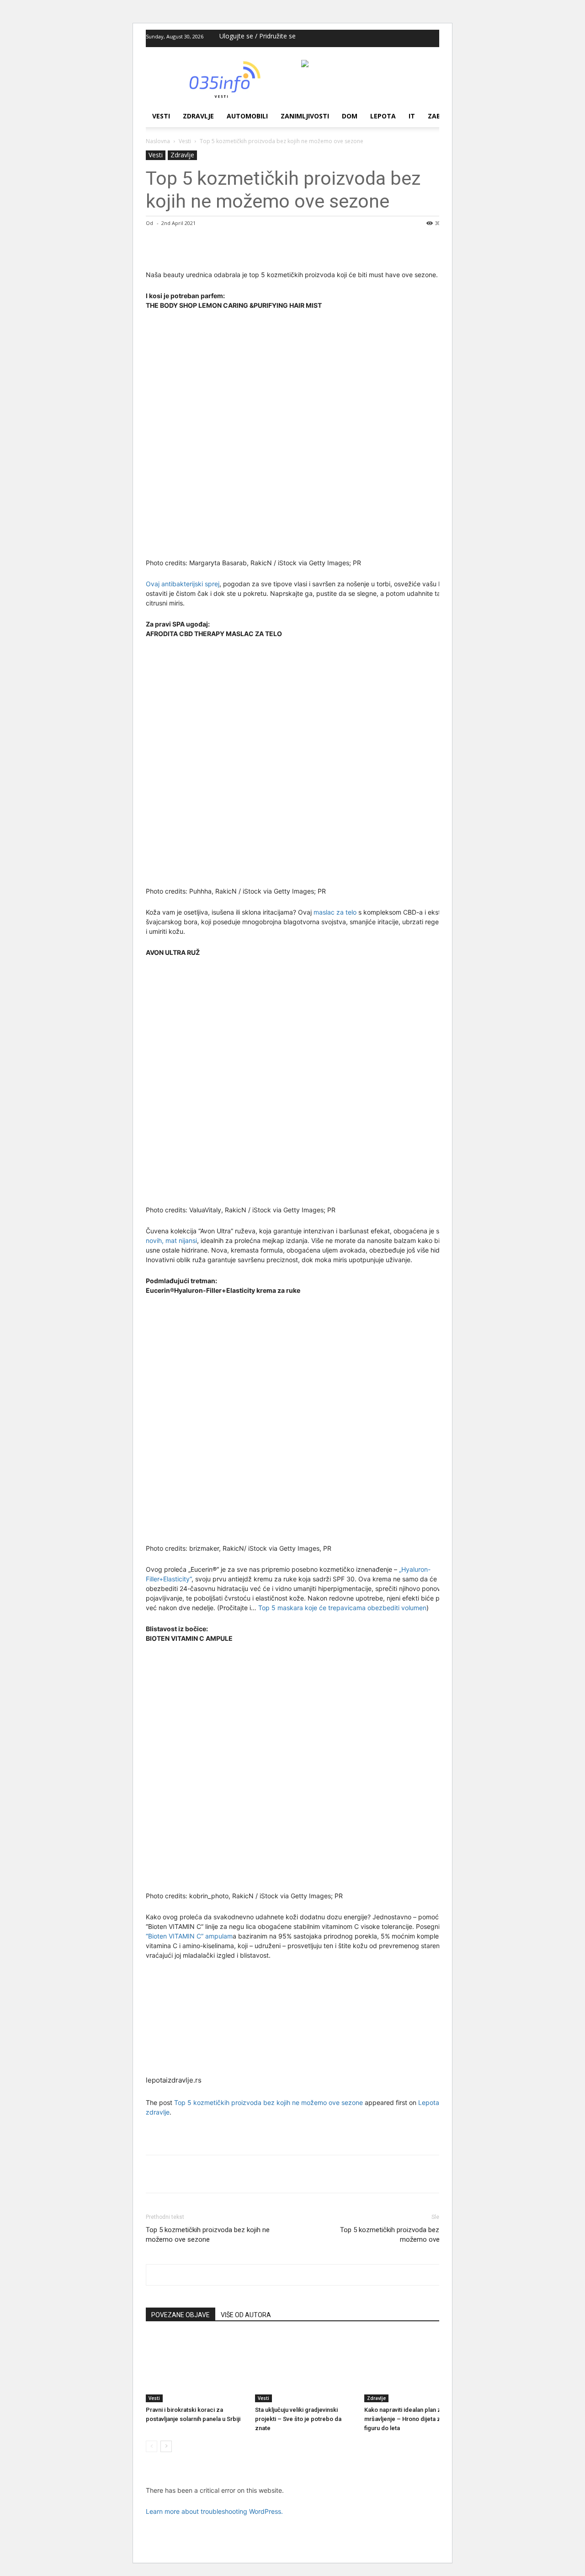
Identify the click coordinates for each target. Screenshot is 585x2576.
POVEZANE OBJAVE (181, 2315)
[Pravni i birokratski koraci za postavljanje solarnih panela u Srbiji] (196, 2368)
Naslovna (158, 141)
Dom (350, 116)
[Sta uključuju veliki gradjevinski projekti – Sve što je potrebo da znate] (305, 2368)
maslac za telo (335, 912)
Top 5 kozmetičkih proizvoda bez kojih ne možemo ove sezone (269, 2102)
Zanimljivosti (305, 116)
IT (412, 116)
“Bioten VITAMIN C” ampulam (189, 1936)
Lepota (383, 116)
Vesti (161, 116)
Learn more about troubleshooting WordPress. (214, 2511)
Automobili (247, 116)
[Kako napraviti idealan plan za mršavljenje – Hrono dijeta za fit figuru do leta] (414, 2368)
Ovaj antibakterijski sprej (183, 584)
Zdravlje (198, 116)
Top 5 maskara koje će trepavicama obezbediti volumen (342, 1608)
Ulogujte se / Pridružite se (258, 36)
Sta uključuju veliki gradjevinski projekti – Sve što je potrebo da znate (298, 2419)
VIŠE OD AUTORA (246, 2315)
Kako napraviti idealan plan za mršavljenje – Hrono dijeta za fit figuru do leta (407, 2419)
